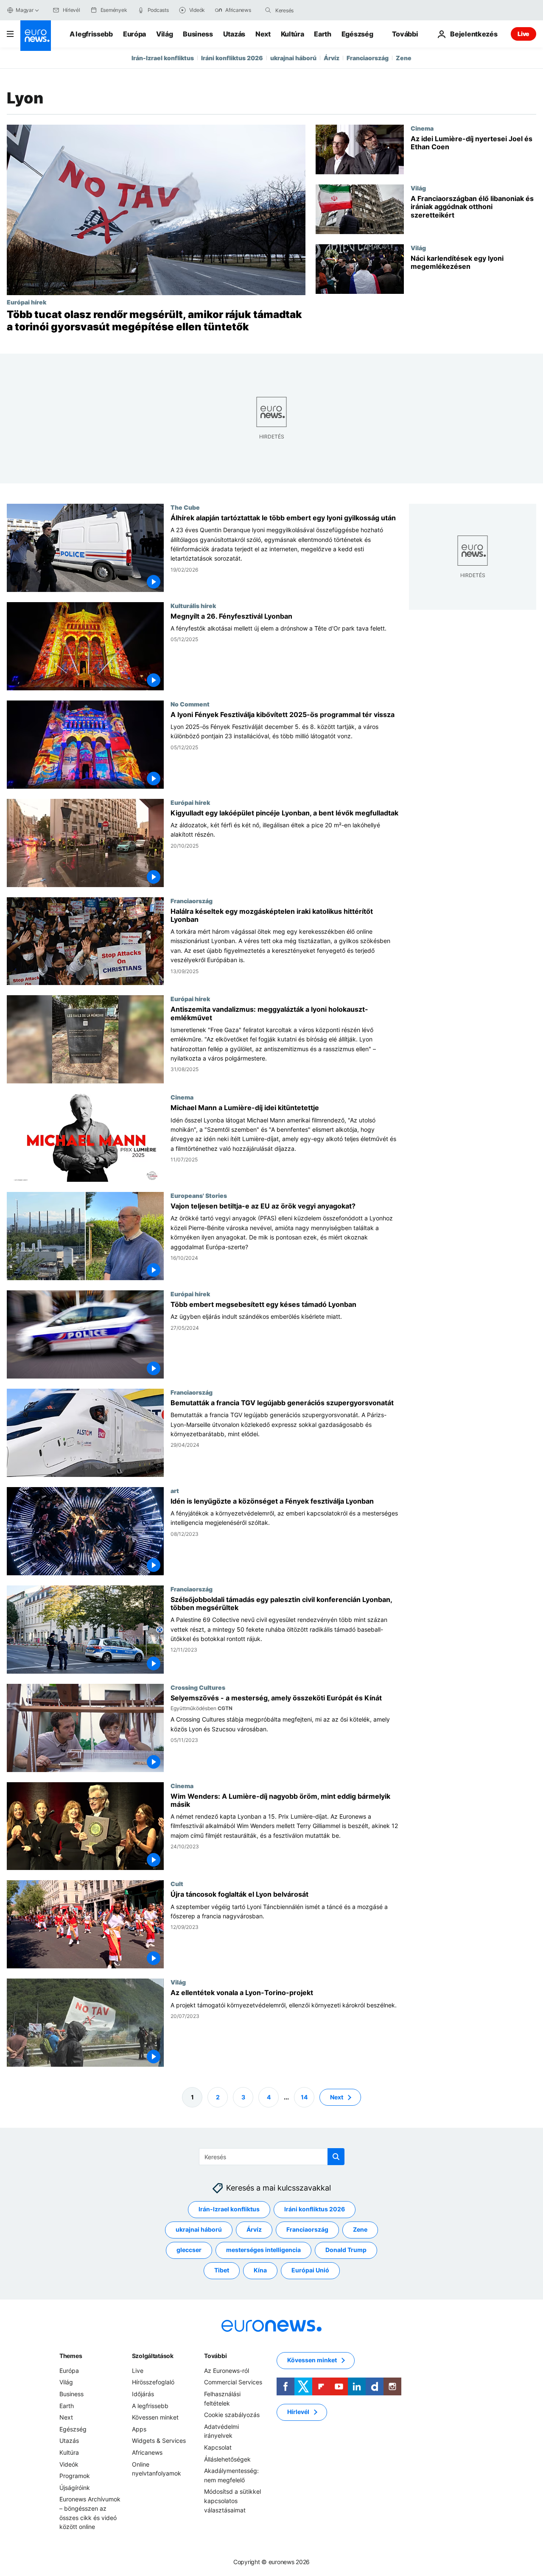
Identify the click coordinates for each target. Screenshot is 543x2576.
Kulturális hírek (193, 605)
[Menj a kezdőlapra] (36, 36)
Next (263, 34)
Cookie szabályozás (232, 2415)
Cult (177, 1884)
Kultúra (292, 34)
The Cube (185, 507)
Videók (69, 2464)
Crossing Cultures (198, 1687)
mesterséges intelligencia (263, 2250)
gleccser (189, 2250)
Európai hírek (27, 302)
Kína (260, 2270)
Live (523, 34)
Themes (71, 2356)
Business (198, 34)
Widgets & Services (159, 2441)
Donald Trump (346, 2250)
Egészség (357, 34)
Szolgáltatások (153, 2356)
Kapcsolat (218, 2447)
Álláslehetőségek (227, 2459)
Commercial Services (233, 2382)
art (175, 1490)
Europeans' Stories (199, 1195)
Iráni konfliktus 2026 (232, 58)
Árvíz (332, 58)
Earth (322, 34)
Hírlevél (298, 2412)
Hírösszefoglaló (153, 2382)
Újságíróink (75, 2488)
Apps (139, 2429)
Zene (404, 58)
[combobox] (311, 10)
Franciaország (368, 58)
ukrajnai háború (293, 58)
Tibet (222, 2270)
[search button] (268, 10)
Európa (134, 34)
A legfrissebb (91, 34)
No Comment (190, 703)
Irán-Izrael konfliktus (163, 58)
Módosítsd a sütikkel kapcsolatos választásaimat (232, 2501)
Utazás (234, 34)
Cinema (422, 128)
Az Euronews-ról (227, 2371)
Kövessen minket (155, 2417)
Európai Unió (310, 2270)
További (215, 2356)
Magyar (25, 10)
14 (304, 2097)
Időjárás (143, 2394)
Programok (75, 2476)
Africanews (147, 2452)
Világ (164, 34)
